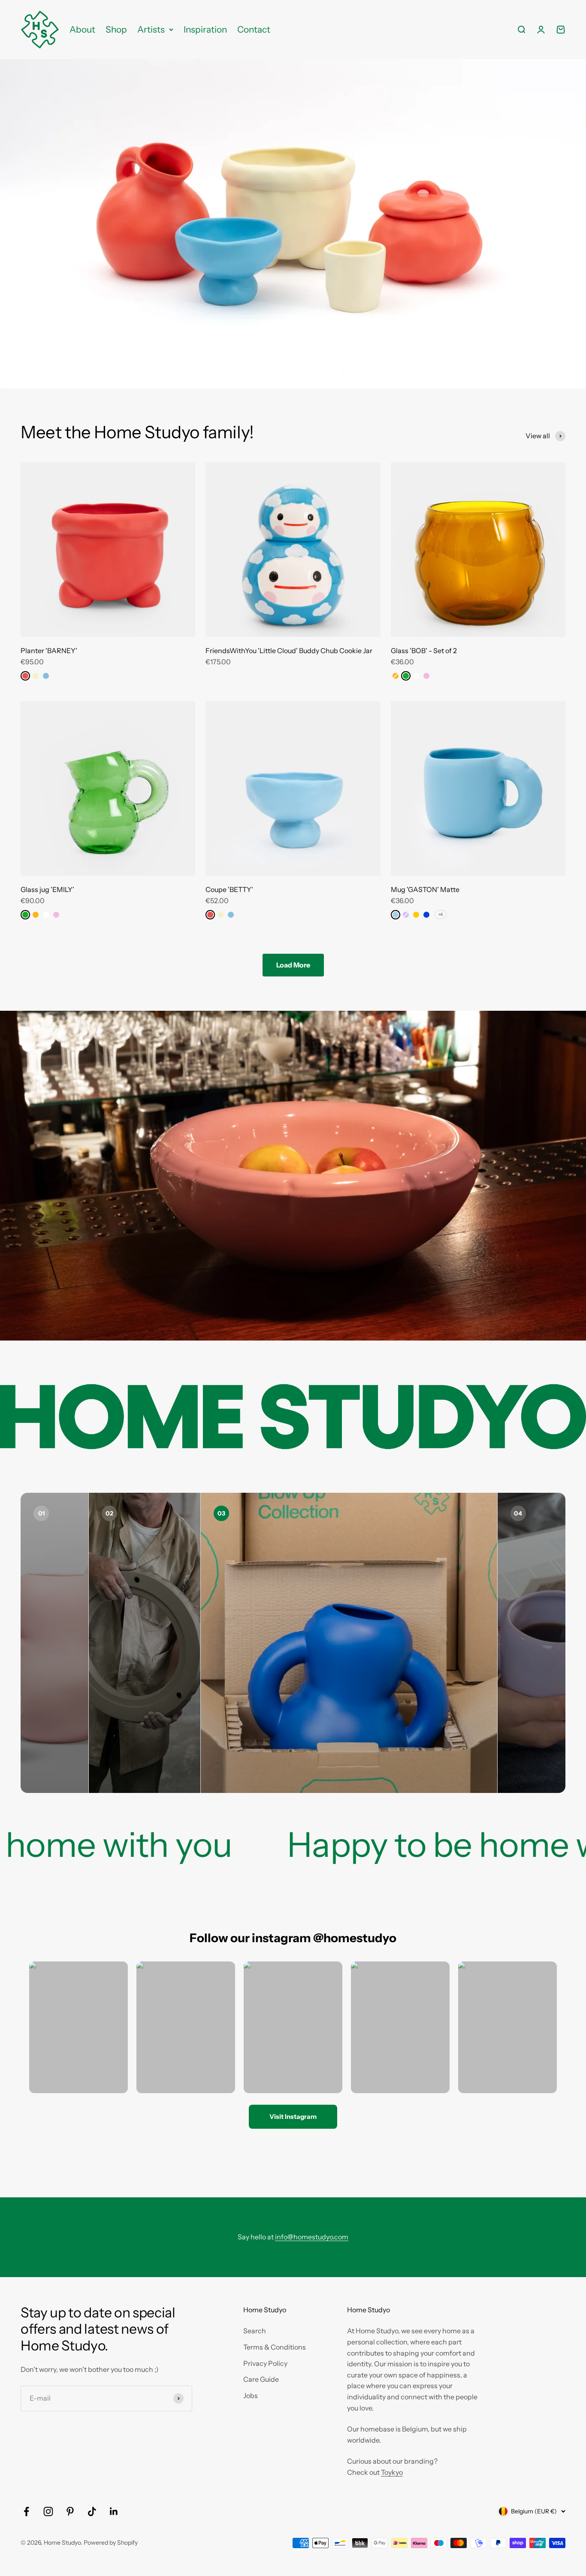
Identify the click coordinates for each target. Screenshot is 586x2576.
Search (255, 2331)
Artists (151, 29)
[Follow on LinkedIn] (114, 2511)
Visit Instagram (293, 2117)
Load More (293, 965)
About (82, 29)
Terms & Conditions (275, 2347)
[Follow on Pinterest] (70, 2511)
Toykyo (392, 2472)
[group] (293, 224)
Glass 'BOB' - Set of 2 (424, 651)
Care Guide (261, 2379)
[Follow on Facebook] (26, 2511)
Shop (116, 29)
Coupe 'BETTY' (229, 889)
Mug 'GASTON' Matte (425, 889)
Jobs (251, 2395)
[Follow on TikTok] (92, 2511)
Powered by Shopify (111, 2543)
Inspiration (205, 29)
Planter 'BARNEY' (49, 651)
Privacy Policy (265, 2363)
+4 (441, 914)
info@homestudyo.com (312, 2237)
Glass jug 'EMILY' (47, 889)
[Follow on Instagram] (48, 2511)
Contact (254, 29)
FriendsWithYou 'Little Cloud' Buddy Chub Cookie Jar (289, 651)
